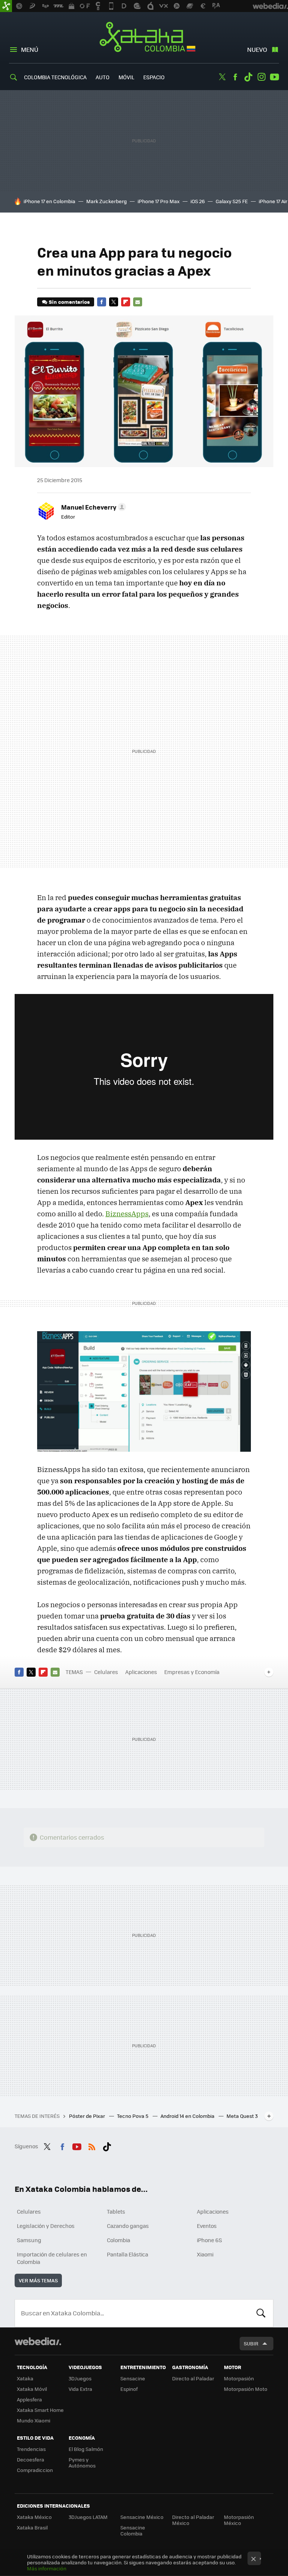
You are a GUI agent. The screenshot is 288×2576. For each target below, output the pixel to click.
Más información (47, 2568)
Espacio (154, 77)
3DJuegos (80, 2378)
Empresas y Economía (192, 1672)
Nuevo (257, 49)
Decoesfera (31, 2459)
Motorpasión (239, 2378)
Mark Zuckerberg (106, 201)
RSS (92, 2145)
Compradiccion (35, 2470)
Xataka (25, 2378)
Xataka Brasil (32, 2527)
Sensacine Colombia (133, 2530)
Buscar (261, 2313)
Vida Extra (80, 2389)
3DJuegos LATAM (88, 2517)
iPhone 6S (209, 2240)
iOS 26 (198, 201)
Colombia (118, 2240)
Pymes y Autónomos (82, 2462)
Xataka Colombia (144, 38)
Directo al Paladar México (193, 2520)
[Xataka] (6, 6)
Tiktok (248, 77)
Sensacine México (142, 2517)
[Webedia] (38, 2341)
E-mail (138, 302)
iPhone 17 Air (273, 201)
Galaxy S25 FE (232, 201)
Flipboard (126, 302)
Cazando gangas (128, 2226)
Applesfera (29, 2399)
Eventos (207, 2226)
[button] (92, 507)
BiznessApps (127, 1214)
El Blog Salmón (86, 2449)
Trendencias (31, 2449)
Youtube (274, 77)
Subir (251, 2343)
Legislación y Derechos (46, 2226)
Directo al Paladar (193, 2378)
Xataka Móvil (32, 2389)
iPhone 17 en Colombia (49, 201)
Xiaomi (205, 2254)
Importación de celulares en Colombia (52, 2258)
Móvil (126, 77)
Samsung (29, 2240)
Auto (103, 77)
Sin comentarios (69, 302)
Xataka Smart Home (40, 2410)
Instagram (261, 77)
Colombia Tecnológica (55, 77)
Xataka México (34, 2517)
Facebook (235, 77)
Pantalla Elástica (127, 2254)
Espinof (129, 2389)
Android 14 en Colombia (188, 2116)
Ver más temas (38, 2280)
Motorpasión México (239, 2520)
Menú (30, 49)
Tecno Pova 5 (133, 2116)
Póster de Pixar (88, 2116)
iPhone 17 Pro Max (159, 201)
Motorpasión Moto (246, 2389)
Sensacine (133, 2378)
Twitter (222, 77)
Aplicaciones (141, 1672)
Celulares (106, 1672)
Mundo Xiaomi (34, 2420)
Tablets (116, 2211)
